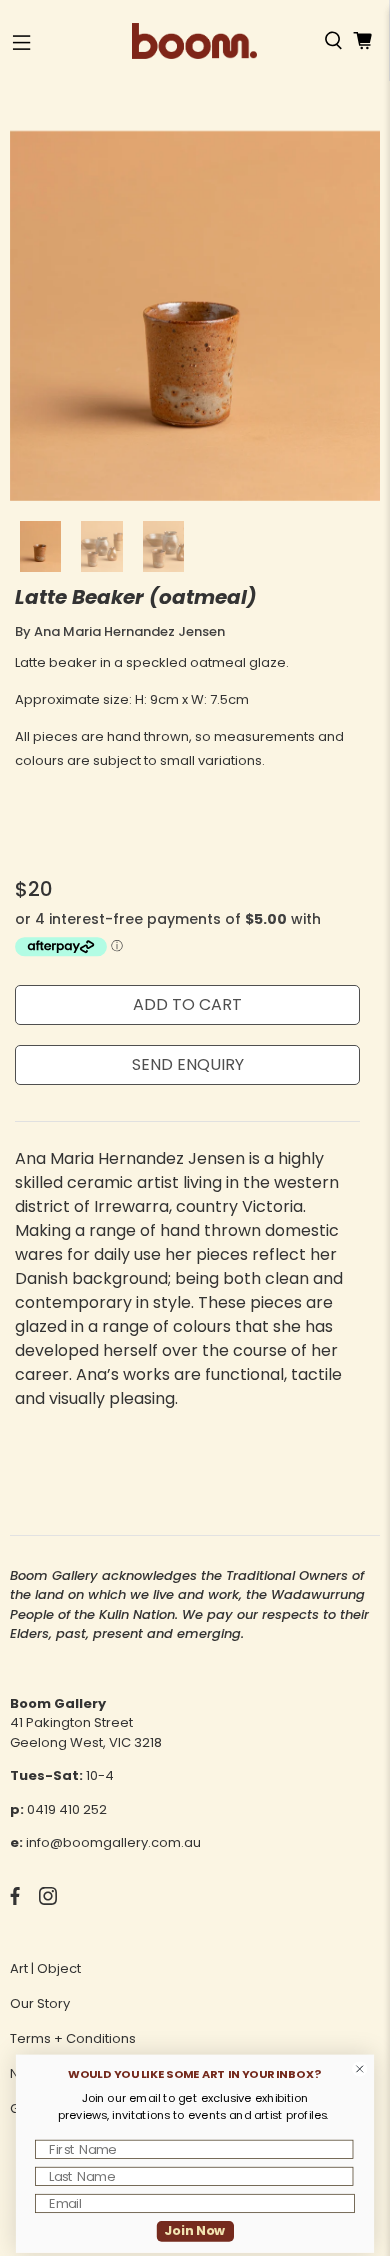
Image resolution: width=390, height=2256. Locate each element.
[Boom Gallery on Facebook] (15, 1900)
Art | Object (45, 1968)
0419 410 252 (67, 1809)
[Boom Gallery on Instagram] (48, 1900)
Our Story (40, 2003)
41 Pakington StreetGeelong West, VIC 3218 (86, 1732)
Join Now (194, 2231)
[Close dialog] (360, 2069)
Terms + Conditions (73, 2038)
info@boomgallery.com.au (113, 1842)
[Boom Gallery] (194, 41)
